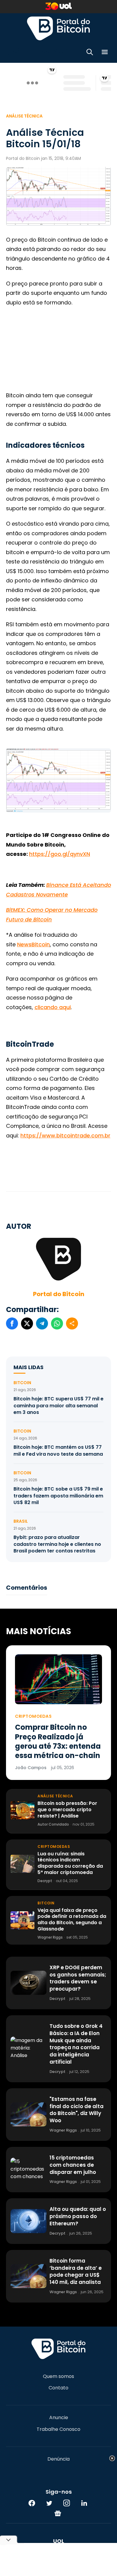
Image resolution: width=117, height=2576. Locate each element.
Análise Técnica (24, 116)
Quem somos (58, 2376)
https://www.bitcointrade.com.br (65, 1135)
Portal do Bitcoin (58, 28)
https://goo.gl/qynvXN (60, 854)
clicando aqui (53, 1007)
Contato (58, 2388)
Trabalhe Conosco (58, 2429)
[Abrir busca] (90, 53)
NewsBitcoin (33, 944)
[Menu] (105, 53)
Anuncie (59, 2418)
